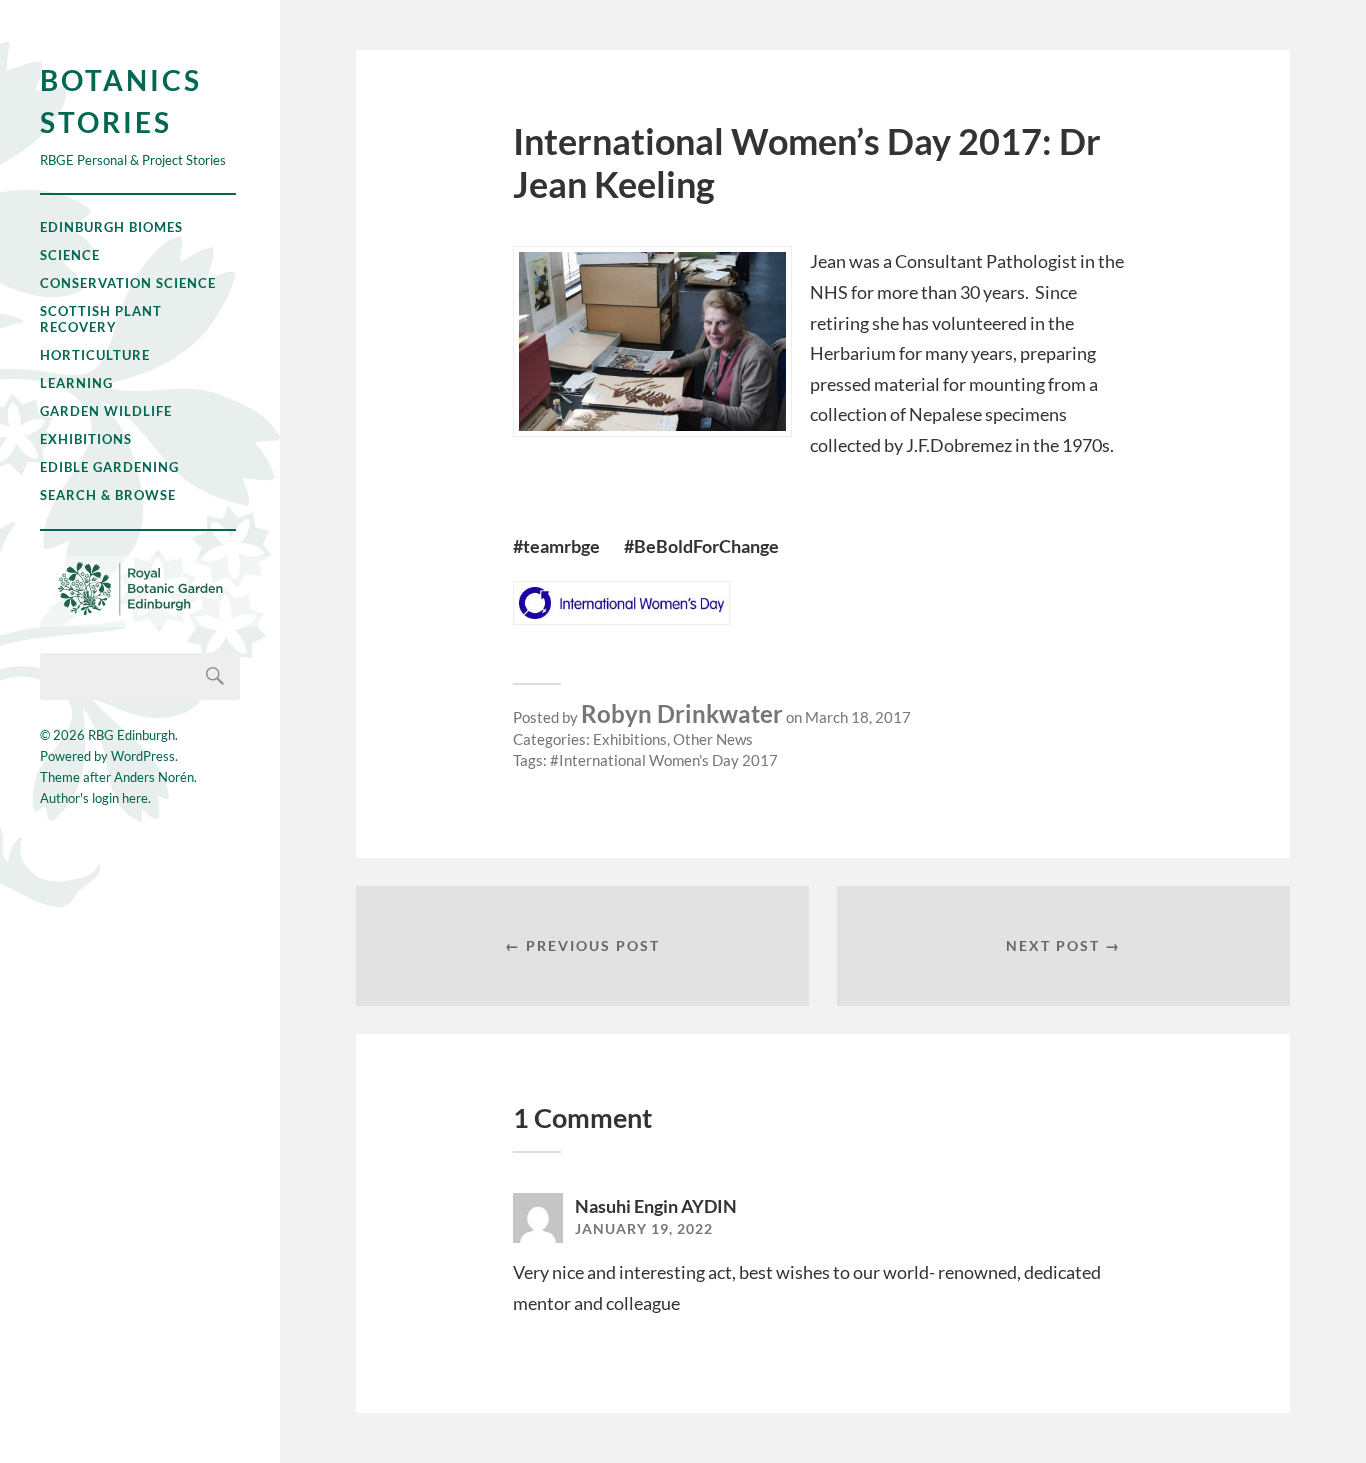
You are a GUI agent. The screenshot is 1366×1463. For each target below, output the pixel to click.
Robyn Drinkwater (682, 713)
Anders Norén (154, 777)
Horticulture (95, 355)
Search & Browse (108, 495)
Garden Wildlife (106, 411)
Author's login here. (95, 798)
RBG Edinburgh (131, 735)
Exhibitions (86, 439)
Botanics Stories (121, 101)
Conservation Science (128, 283)
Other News (713, 739)
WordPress (143, 756)
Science (70, 255)
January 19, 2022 (644, 1229)
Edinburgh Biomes (111, 227)
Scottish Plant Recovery (101, 319)
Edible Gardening (109, 467)
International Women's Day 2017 (668, 760)
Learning (76, 383)
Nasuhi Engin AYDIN (656, 1206)
